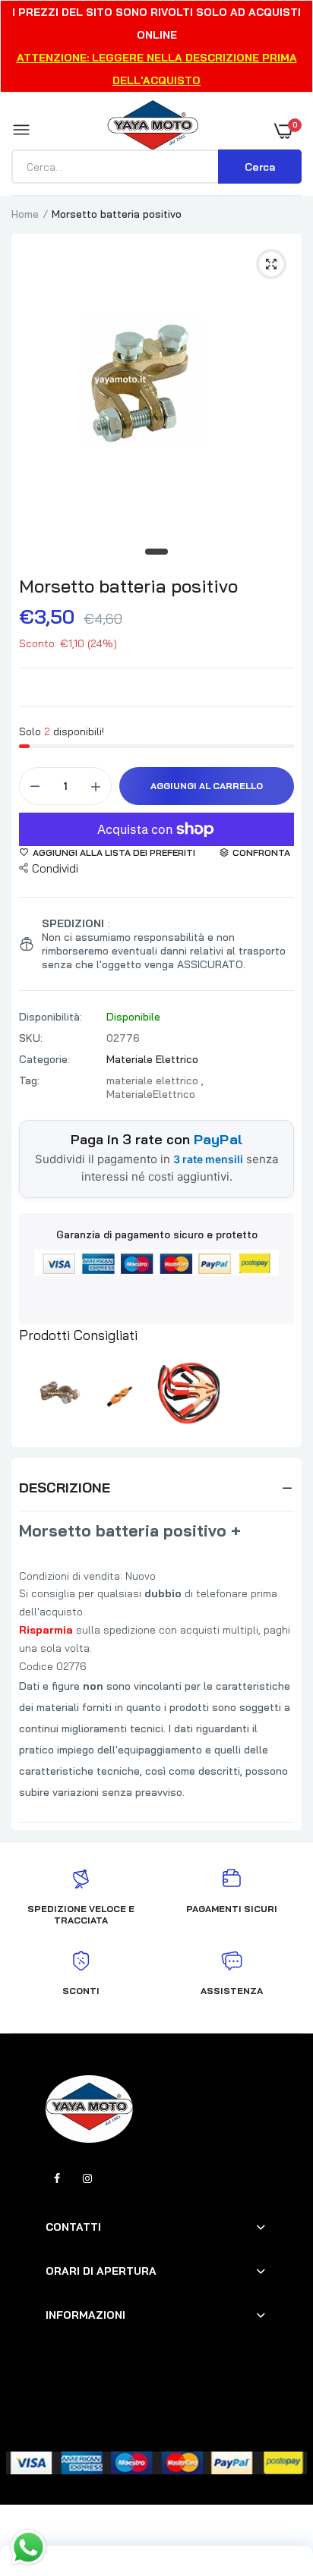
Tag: (29, 1080)
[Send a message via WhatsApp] (28, 2548)
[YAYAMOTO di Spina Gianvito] (153, 131)
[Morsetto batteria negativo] (51, 1392)
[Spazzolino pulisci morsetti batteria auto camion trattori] (119, 1392)
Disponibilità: (51, 1017)
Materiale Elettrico (152, 1059)
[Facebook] (57, 2178)
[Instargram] (87, 2178)
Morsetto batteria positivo (128, 586)
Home (25, 214)
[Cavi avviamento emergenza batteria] (188, 1392)
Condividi (55, 868)
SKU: (31, 1038)
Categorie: (44, 1059)
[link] (271, 2481)
